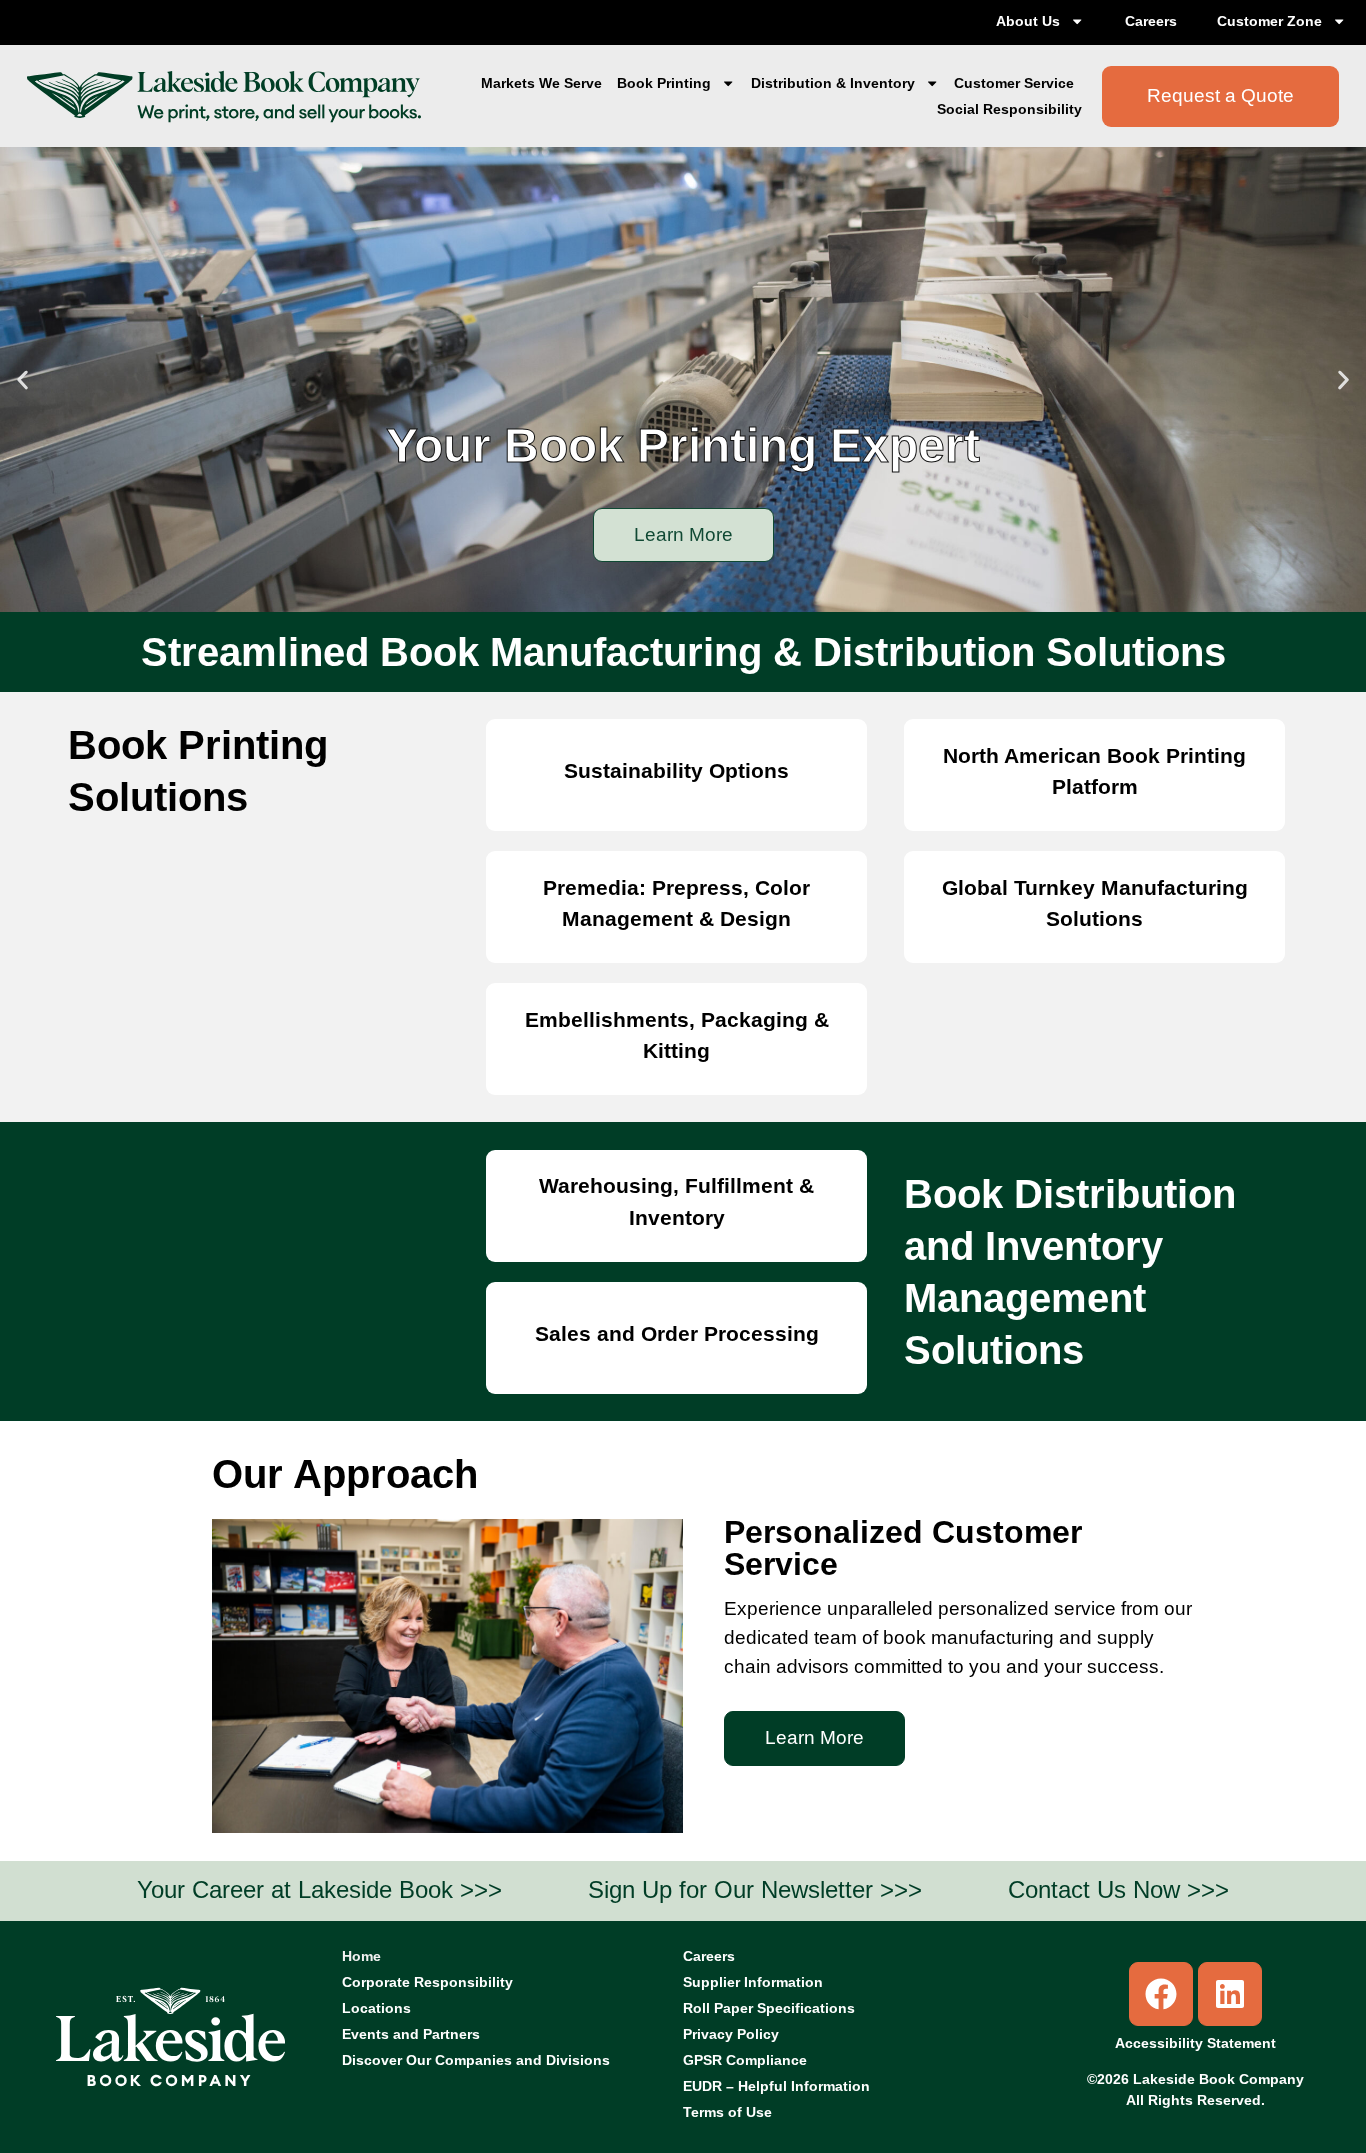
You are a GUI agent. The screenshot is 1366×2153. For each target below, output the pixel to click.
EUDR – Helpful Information (776, 2086)
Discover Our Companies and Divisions (476, 2060)
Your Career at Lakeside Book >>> (319, 1889)
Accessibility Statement (1195, 2043)
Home (361, 1956)
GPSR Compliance (745, 2060)
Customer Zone (1269, 21)
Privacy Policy (731, 2034)
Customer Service (1014, 83)
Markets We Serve (541, 83)
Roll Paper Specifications (769, 2008)
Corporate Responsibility (427, 1982)
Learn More (683, 534)
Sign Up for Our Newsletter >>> (755, 1889)
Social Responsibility (1009, 109)
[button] (22, 379)
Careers (1151, 21)
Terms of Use (727, 2112)
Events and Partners (411, 2034)
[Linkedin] (1230, 1994)
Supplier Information (753, 1982)
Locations (376, 2008)
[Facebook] (1161, 1994)
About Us (1028, 21)
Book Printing (664, 83)
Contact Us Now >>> (1118, 1889)
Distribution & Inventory (833, 83)
